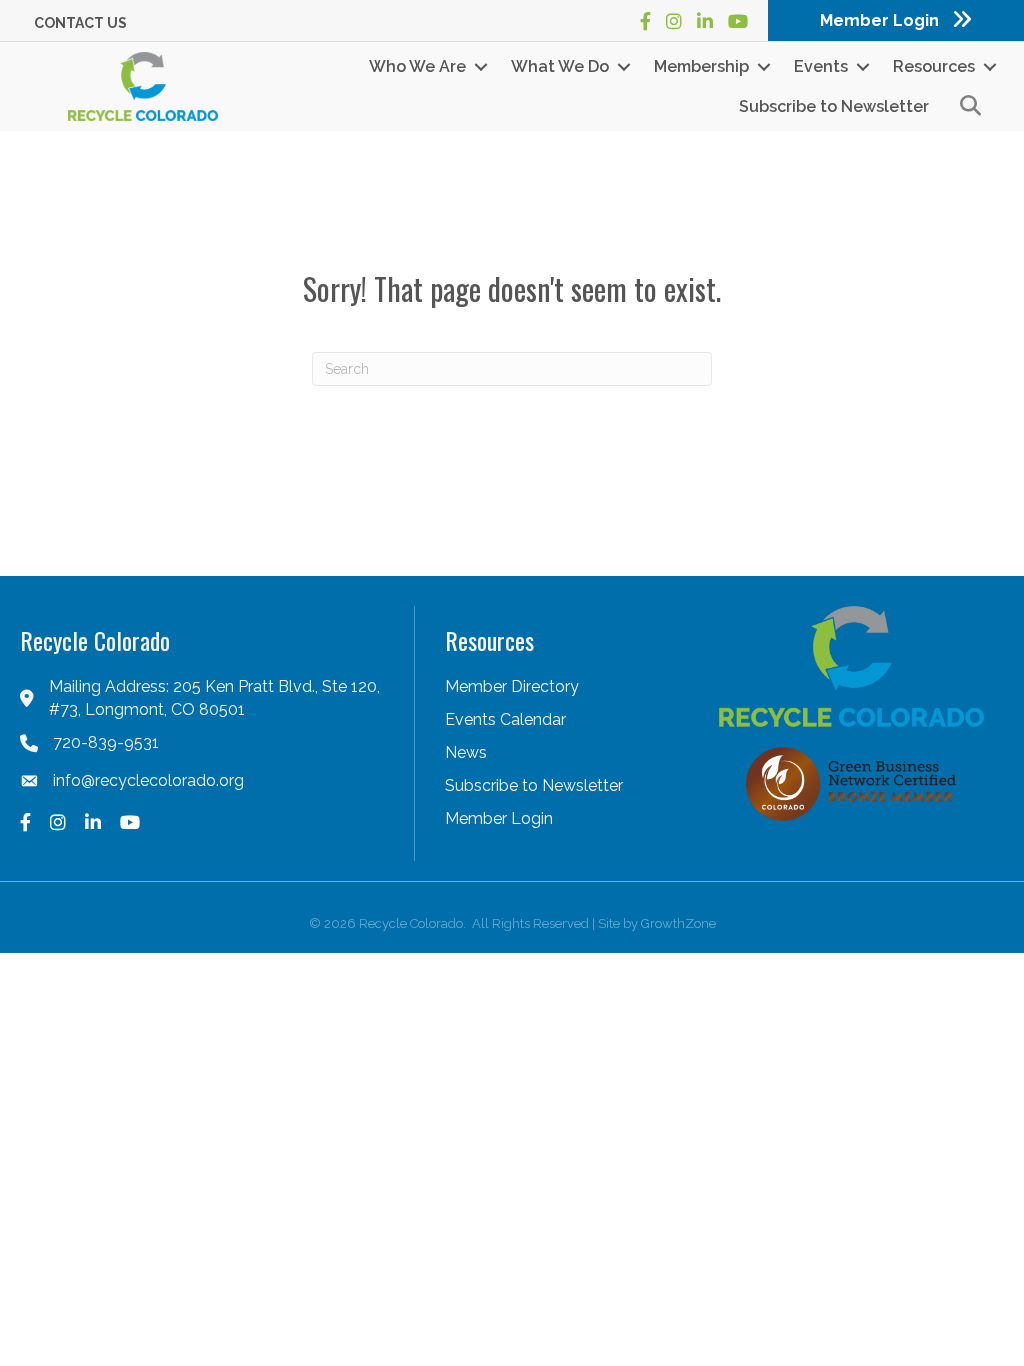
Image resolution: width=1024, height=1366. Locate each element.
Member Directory (512, 686)
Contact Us (80, 23)
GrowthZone (678, 923)
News (466, 752)
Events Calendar (505, 719)
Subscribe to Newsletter (834, 106)
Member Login (499, 818)
